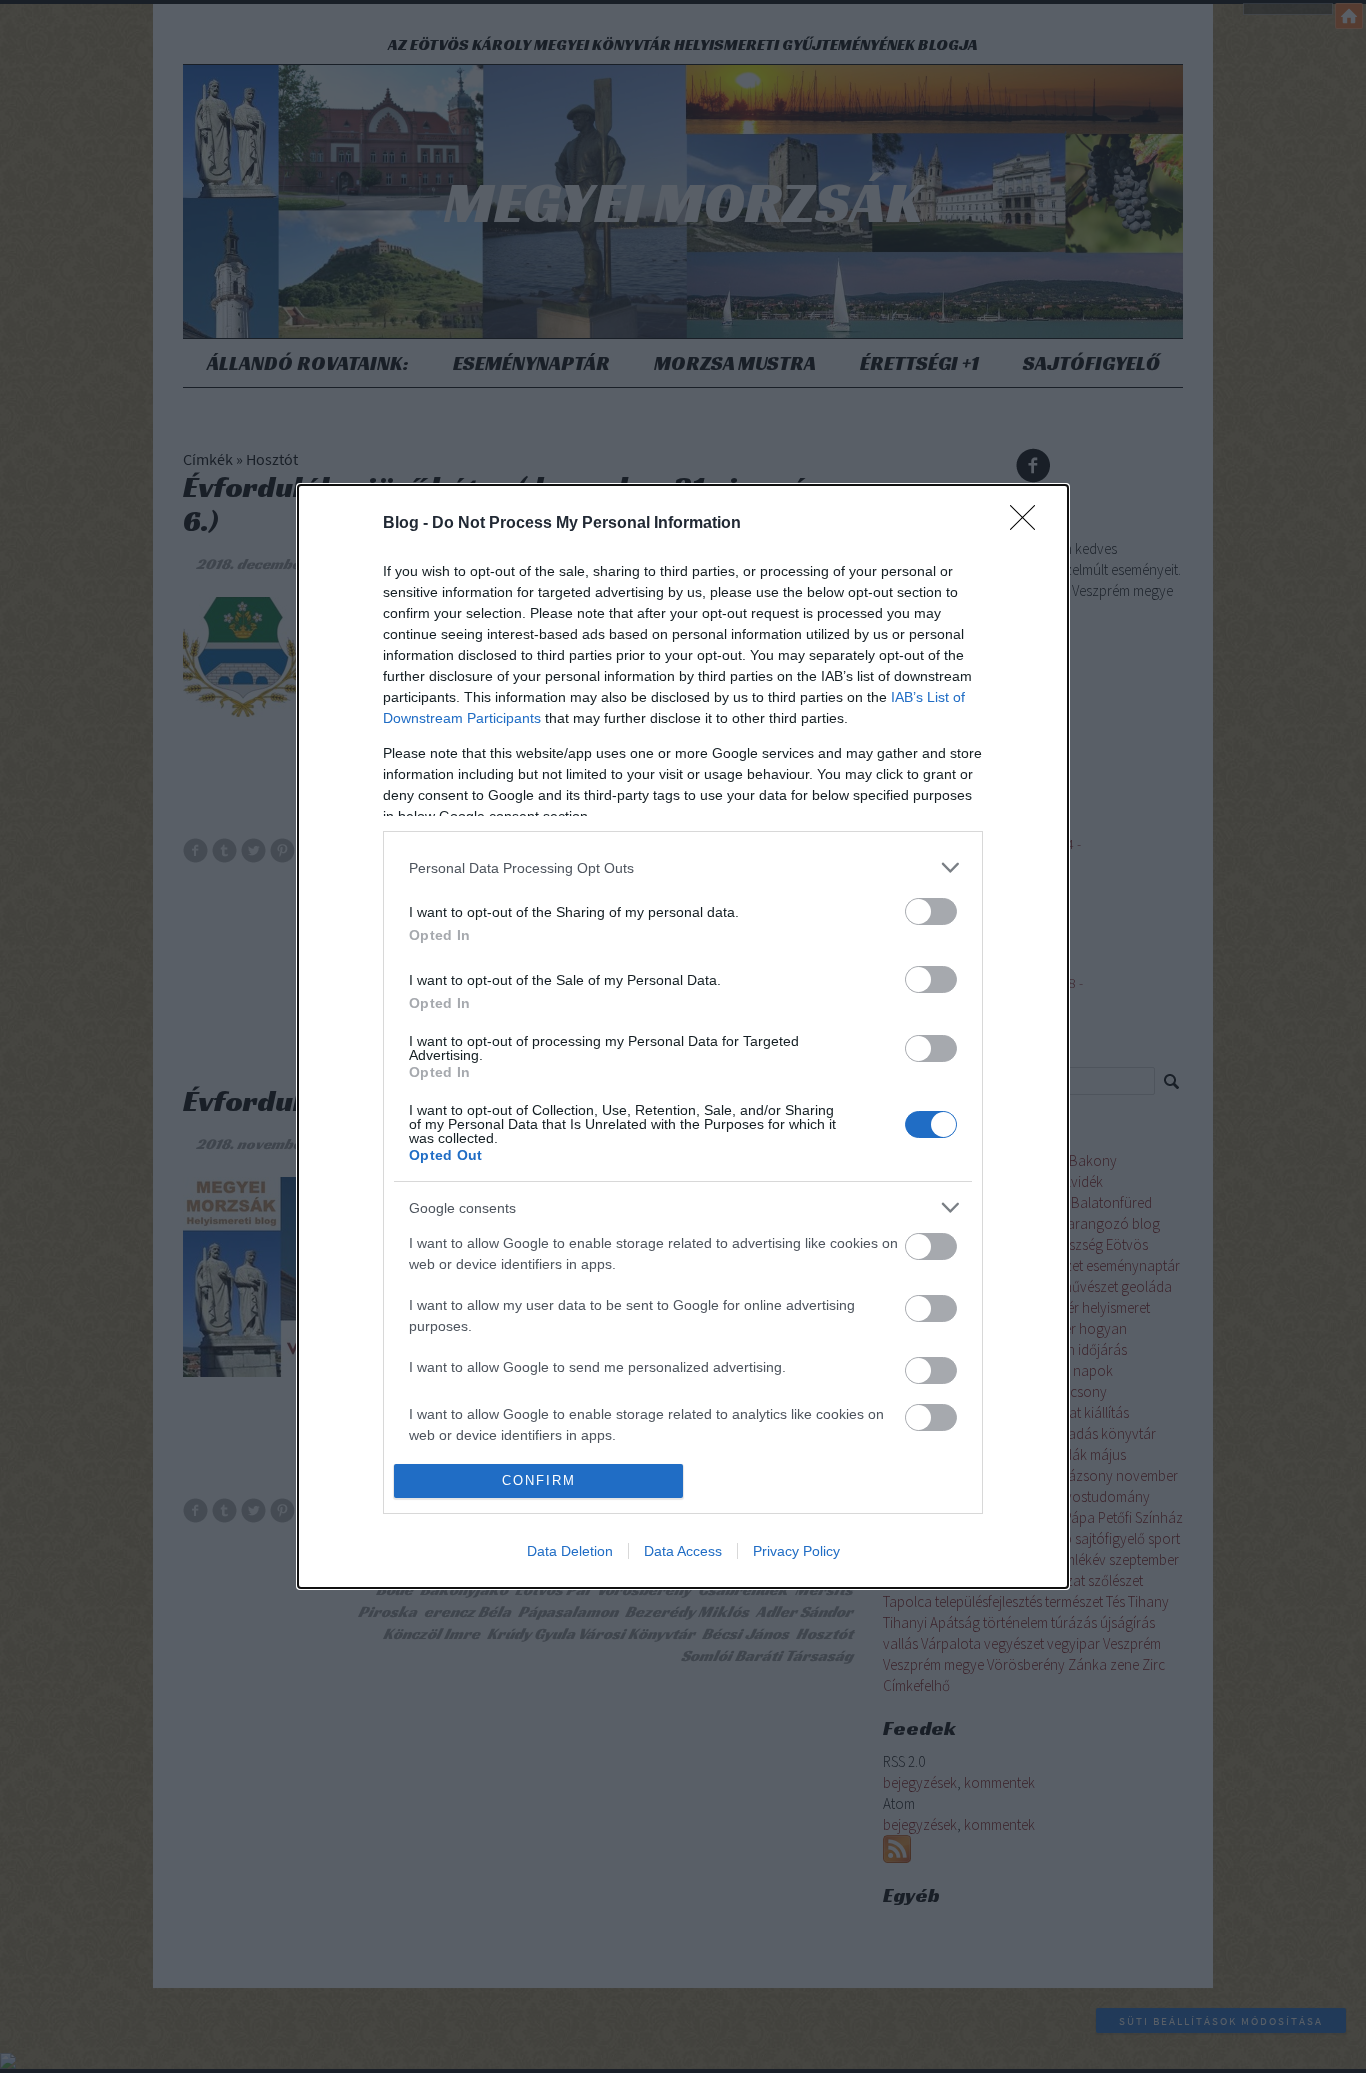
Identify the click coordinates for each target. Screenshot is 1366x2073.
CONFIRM (539, 1480)
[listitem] (683, 867)
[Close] (1029, 524)
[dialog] (683, 1036)
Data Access (683, 1551)
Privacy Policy (796, 1551)
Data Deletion (570, 1551)
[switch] (931, 911)
